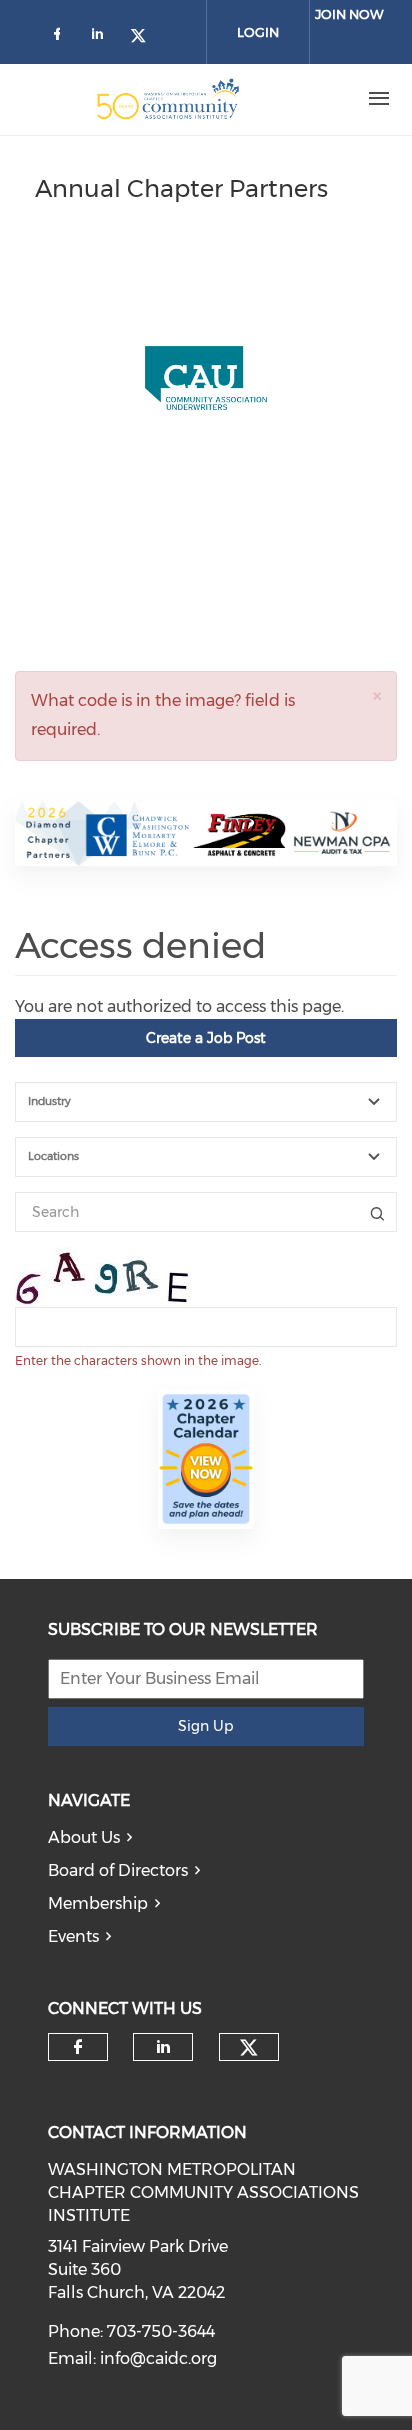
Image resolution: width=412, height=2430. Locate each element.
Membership (98, 1903)
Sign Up (205, 1726)
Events (73, 1936)
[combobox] (206, 1102)
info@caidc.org (158, 2358)
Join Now (349, 14)
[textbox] (218, 1102)
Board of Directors (118, 1870)
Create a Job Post (206, 1038)
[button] (377, 695)
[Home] (168, 99)
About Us (84, 1837)
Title (377, 1212)
